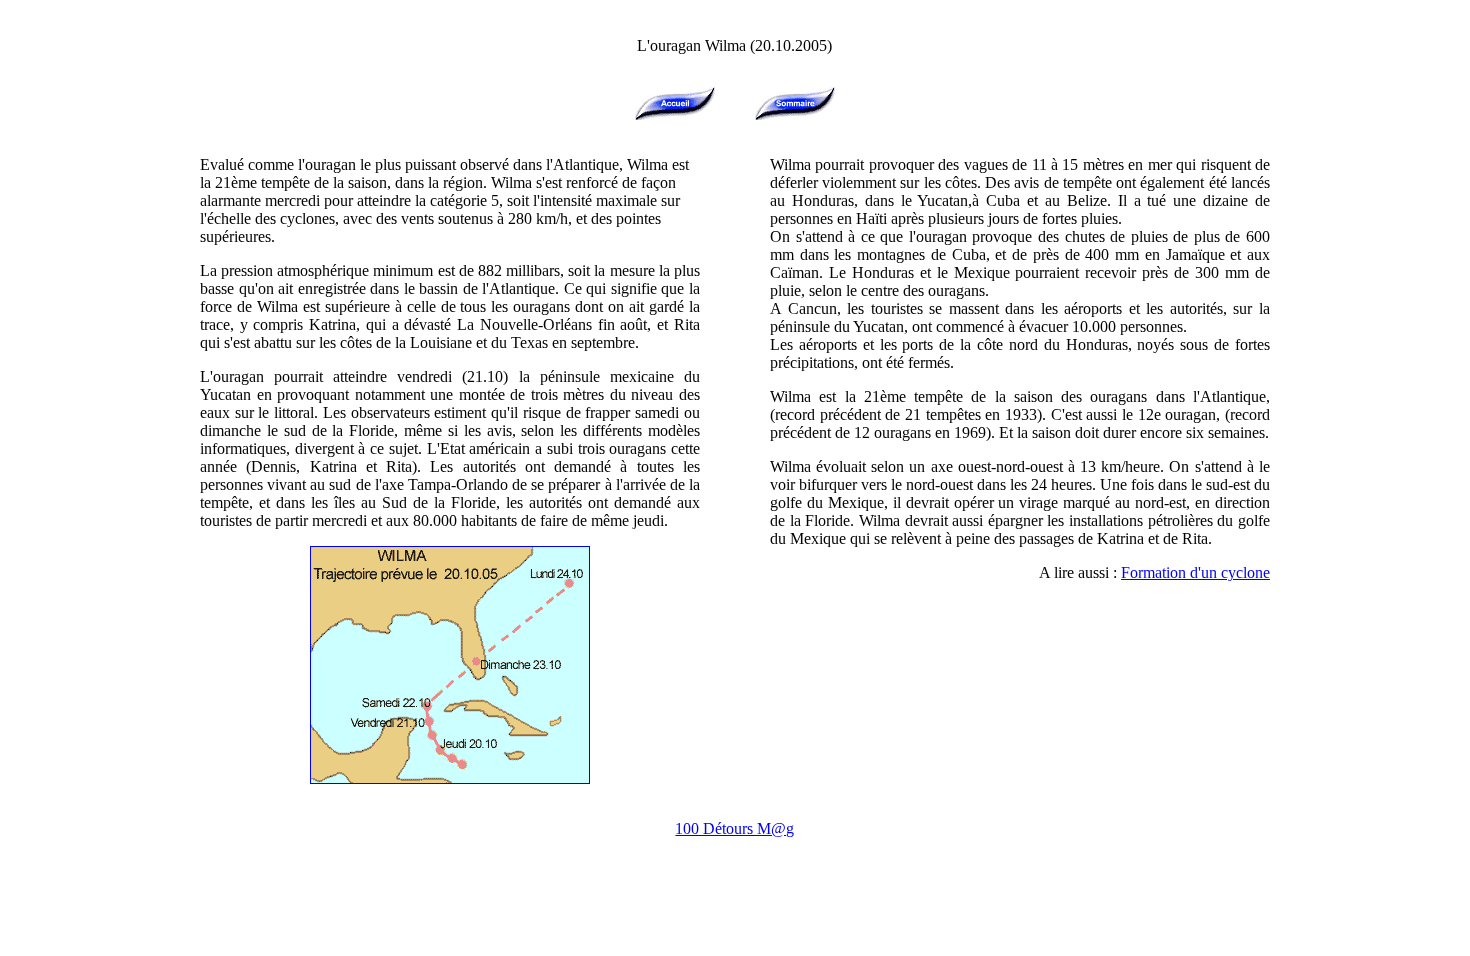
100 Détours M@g (734, 828)
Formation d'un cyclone (1195, 572)
